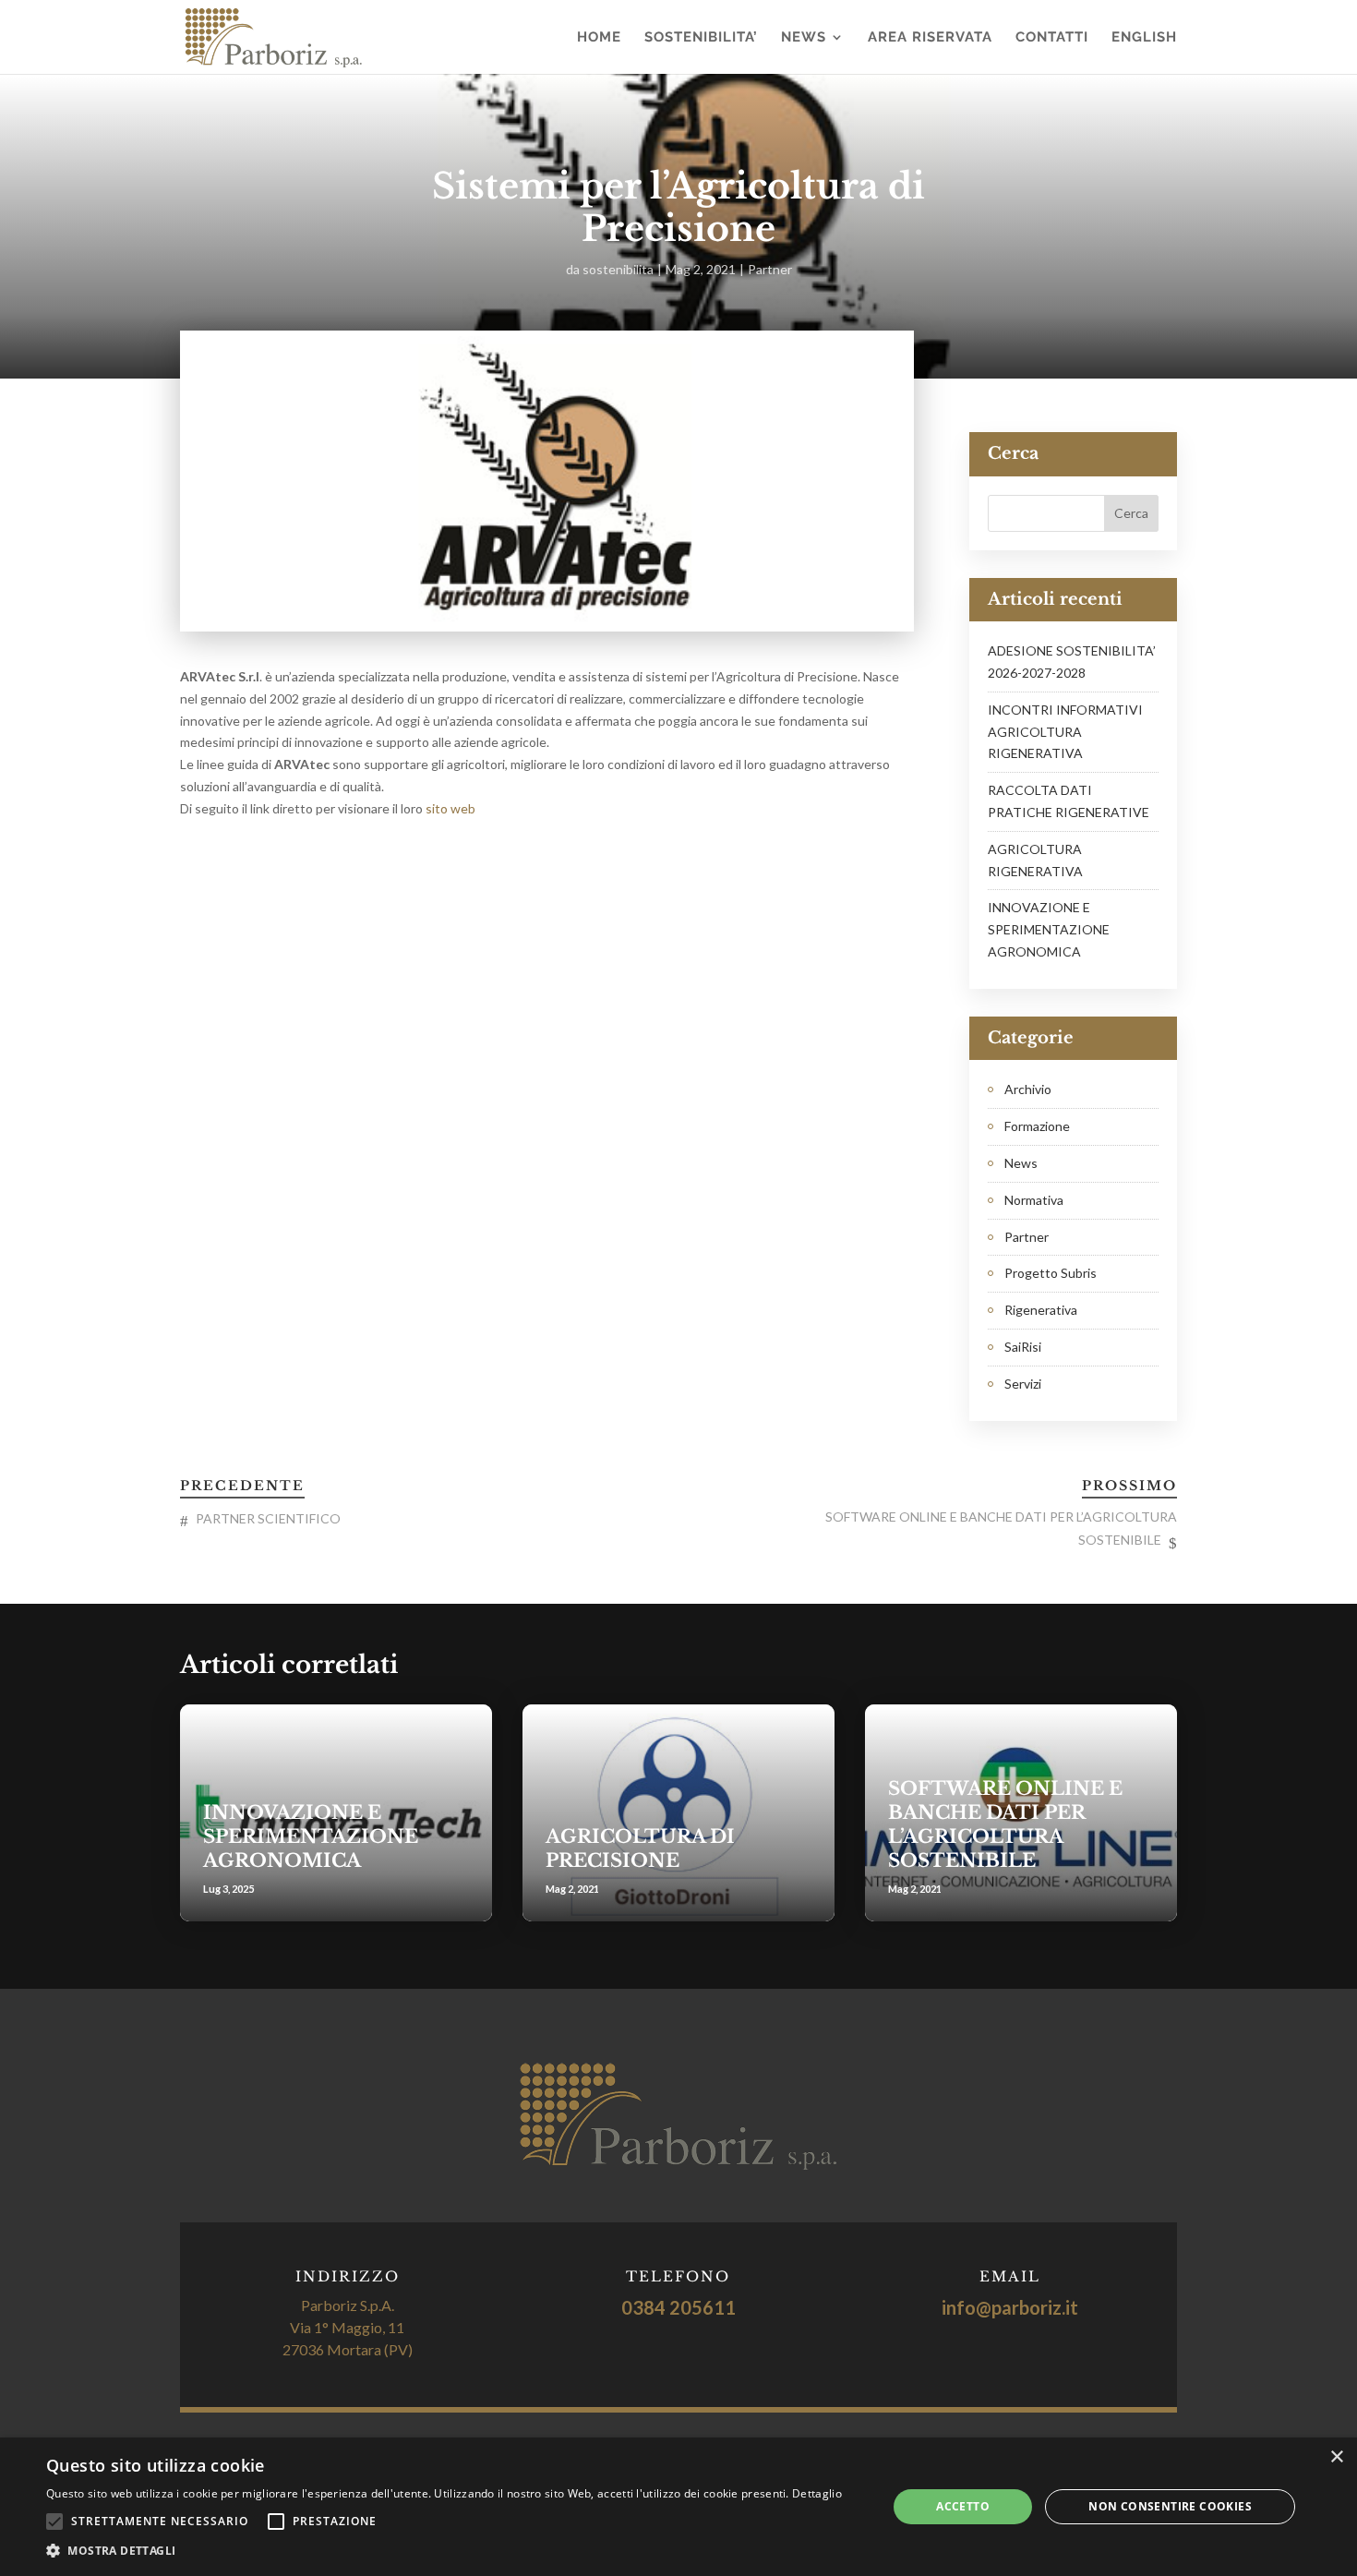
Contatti (1052, 38)
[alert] (678, 2507)
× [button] (1336, 2457)
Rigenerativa (1041, 1310)
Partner (770, 269)
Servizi (1023, 1384)
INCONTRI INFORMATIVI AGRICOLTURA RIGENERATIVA (1065, 732)
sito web (452, 808)
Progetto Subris (1051, 1273)
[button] (444, 2551)
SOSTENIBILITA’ (701, 38)
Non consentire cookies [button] (1170, 2506)
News (804, 38)
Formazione (1037, 1126)
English (1144, 38)
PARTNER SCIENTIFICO (268, 1518)
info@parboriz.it (1010, 2307)
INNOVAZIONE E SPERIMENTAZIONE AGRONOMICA (1049, 929)
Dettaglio (817, 2493)
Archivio (1028, 1089)
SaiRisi (1023, 1347)
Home (599, 38)
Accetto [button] (963, 2506)
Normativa (1034, 1200)
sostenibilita (618, 269)
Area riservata (930, 38)
